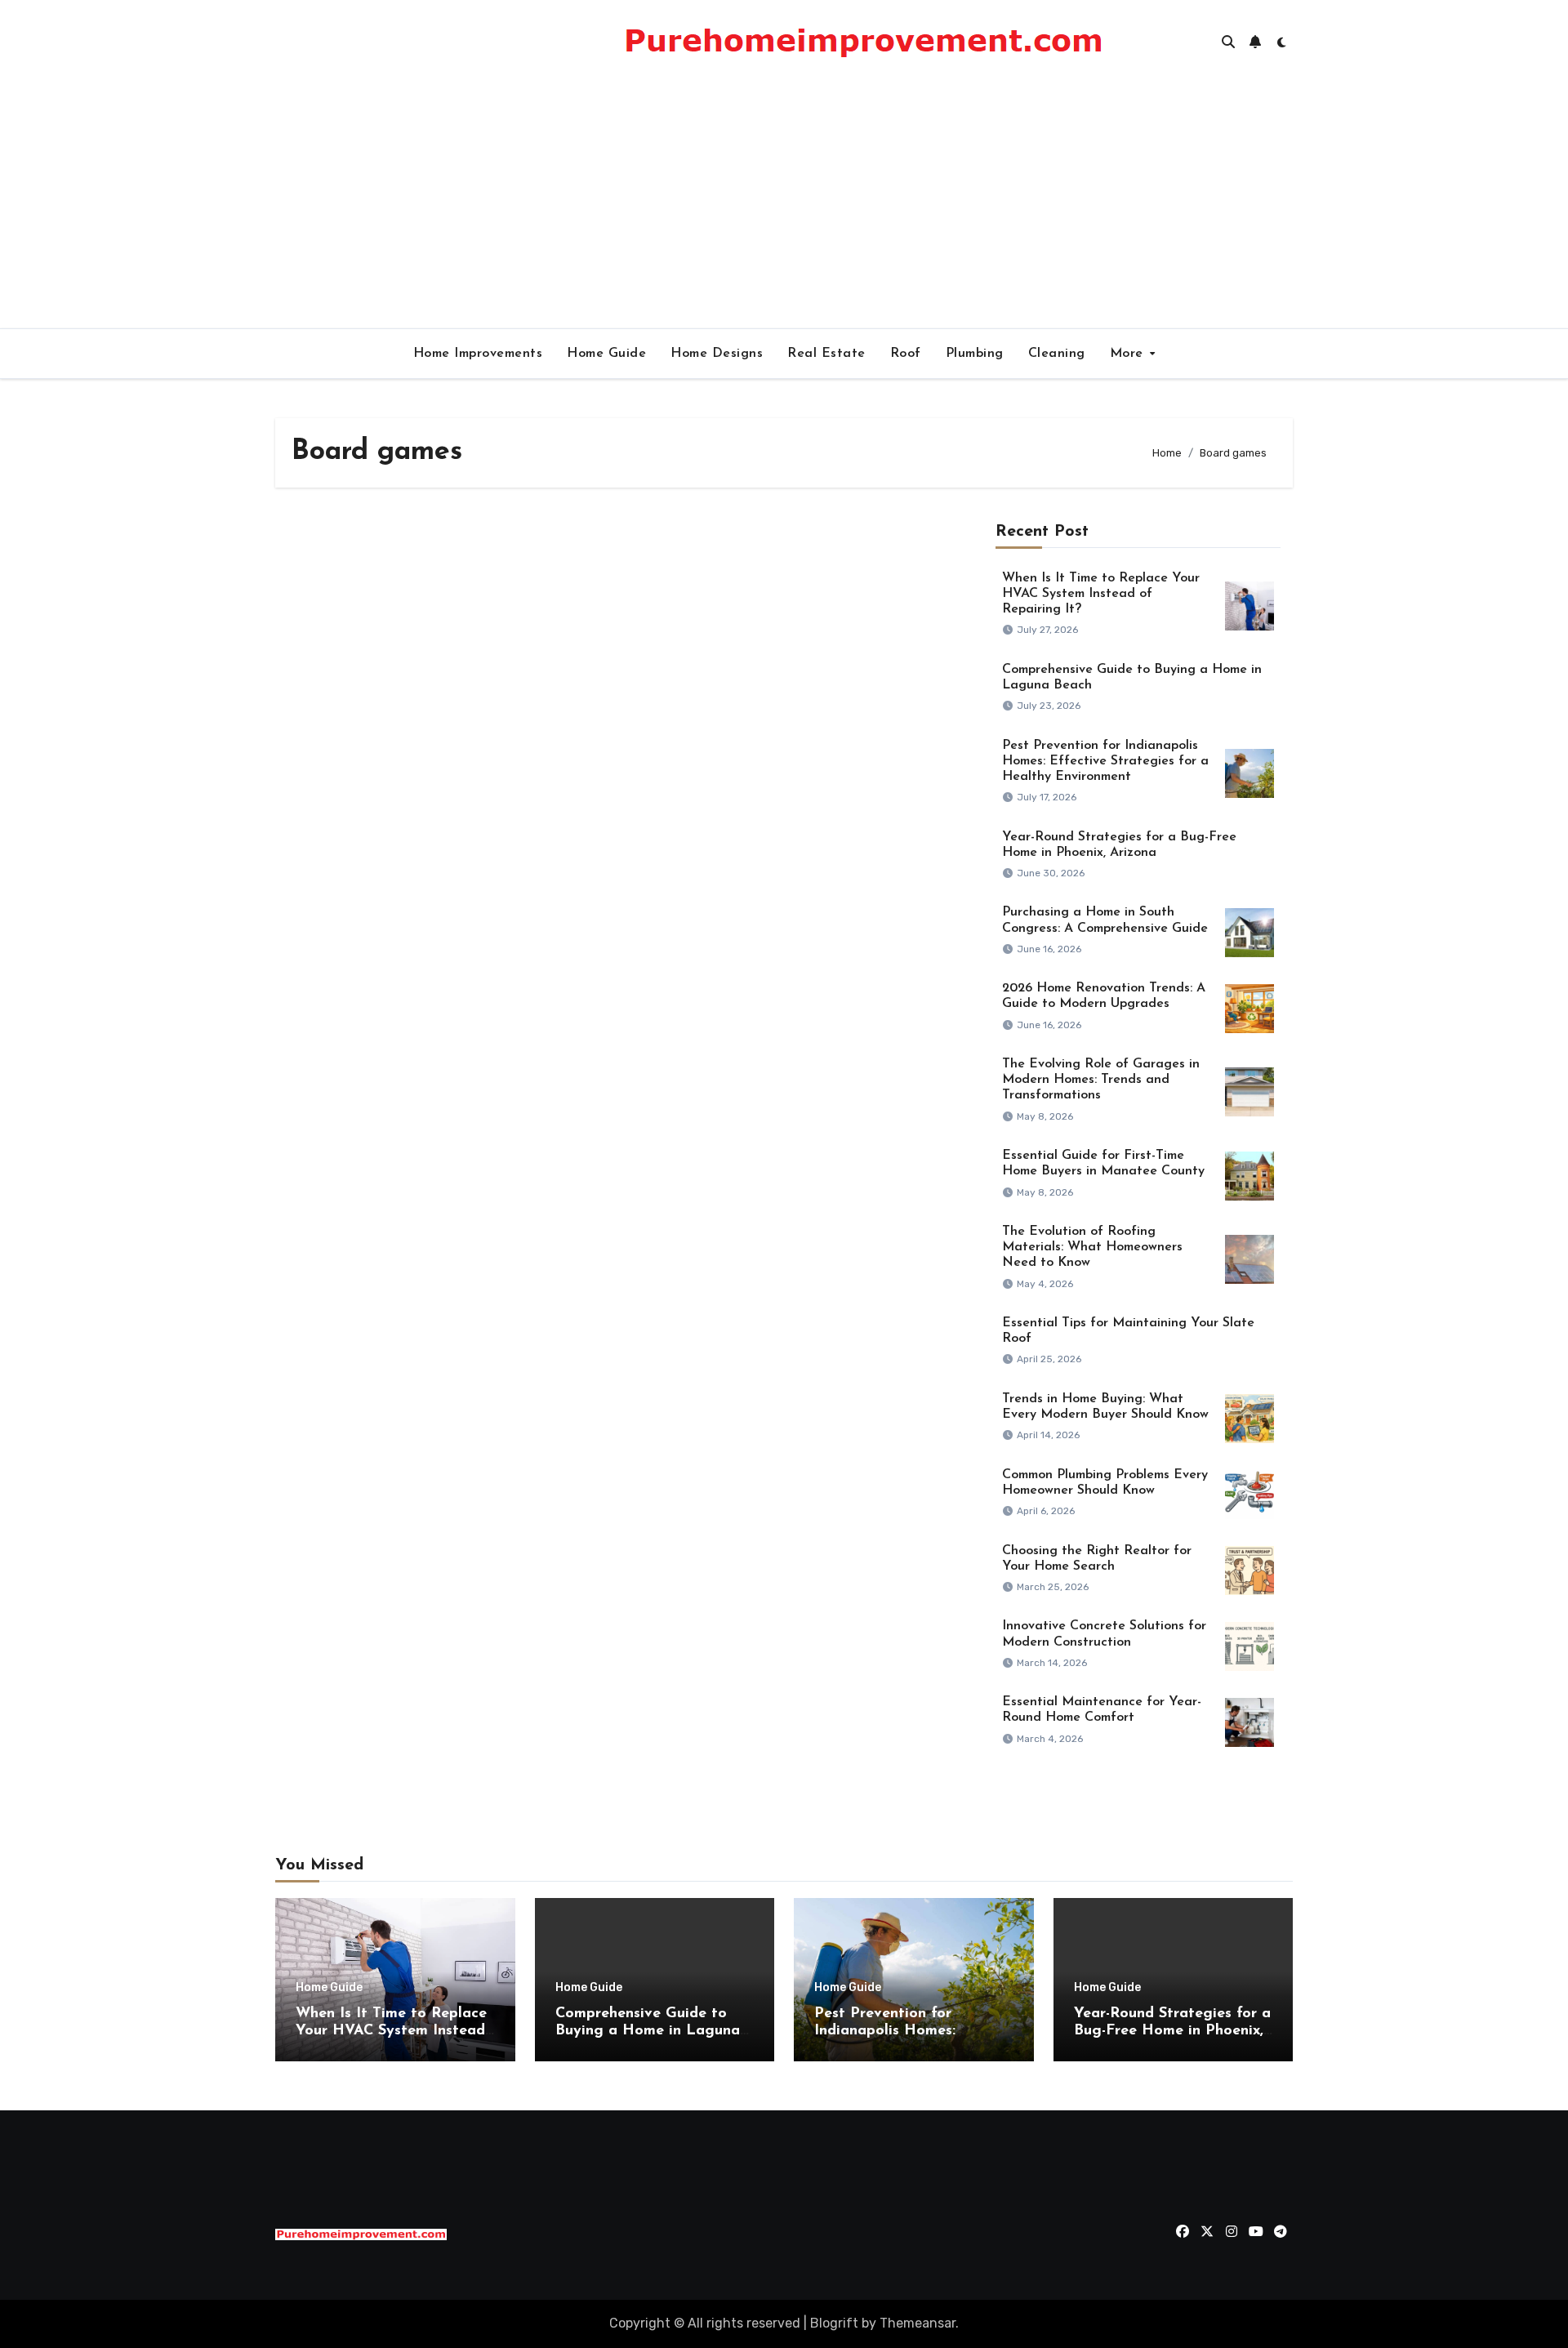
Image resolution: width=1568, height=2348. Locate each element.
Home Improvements (478, 354)
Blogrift (834, 2323)
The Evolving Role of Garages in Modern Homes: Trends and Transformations (1101, 1080)
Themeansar (918, 2323)
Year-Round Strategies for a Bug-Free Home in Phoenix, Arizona (1172, 2032)
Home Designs (717, 354)
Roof (906, 354)
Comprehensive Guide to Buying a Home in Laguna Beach (648, 2032)
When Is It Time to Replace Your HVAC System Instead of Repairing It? (1101, 594)
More (1129, 354)
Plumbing (975, 354)
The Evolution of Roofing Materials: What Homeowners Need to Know (1092, 1247)
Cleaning (1057, 354)
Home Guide (606, 354)
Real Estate (826, 354)
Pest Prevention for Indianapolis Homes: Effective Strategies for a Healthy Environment (1105, 761)
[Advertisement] (784, 206)
